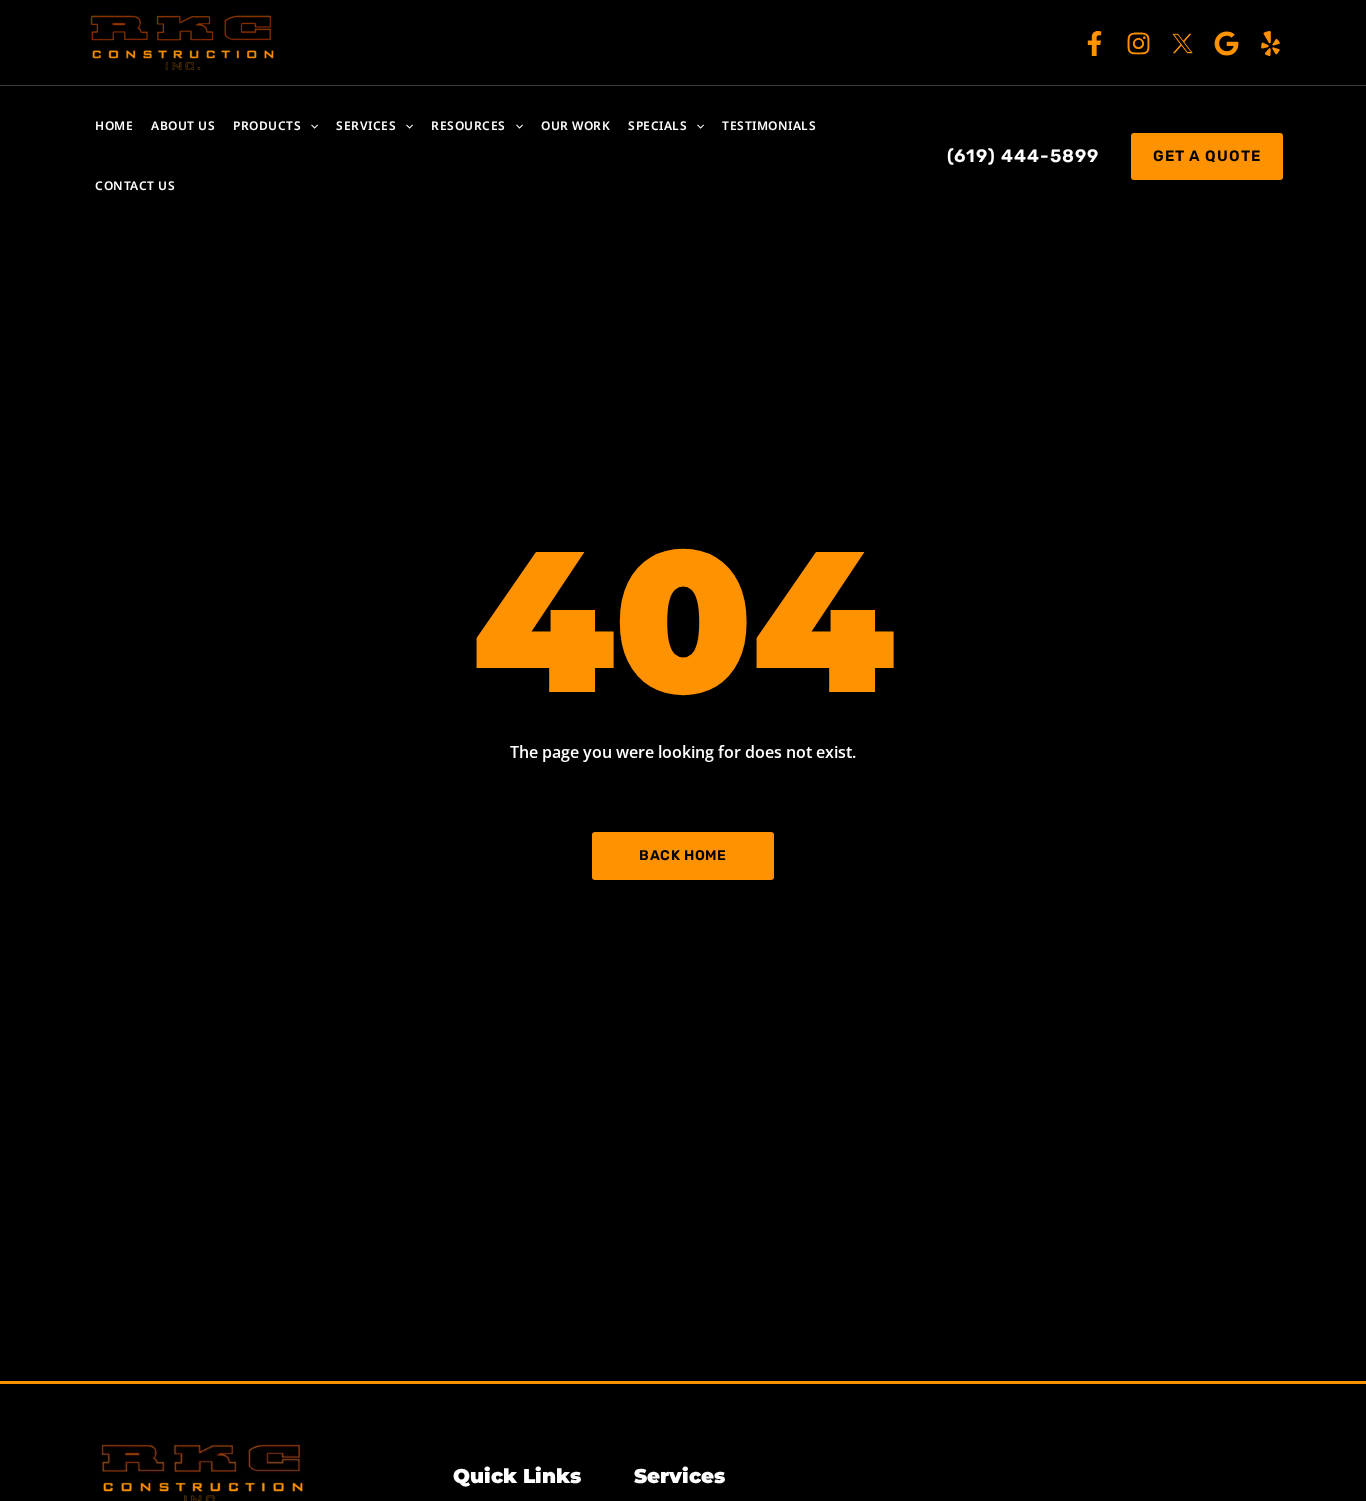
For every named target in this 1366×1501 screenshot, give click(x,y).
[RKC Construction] (183, 41)
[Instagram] (1138, 43)
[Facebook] (1094, 43)
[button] (309, 126)
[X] (1182, 43)
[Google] (1226, 43)
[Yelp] (1270, 43)
